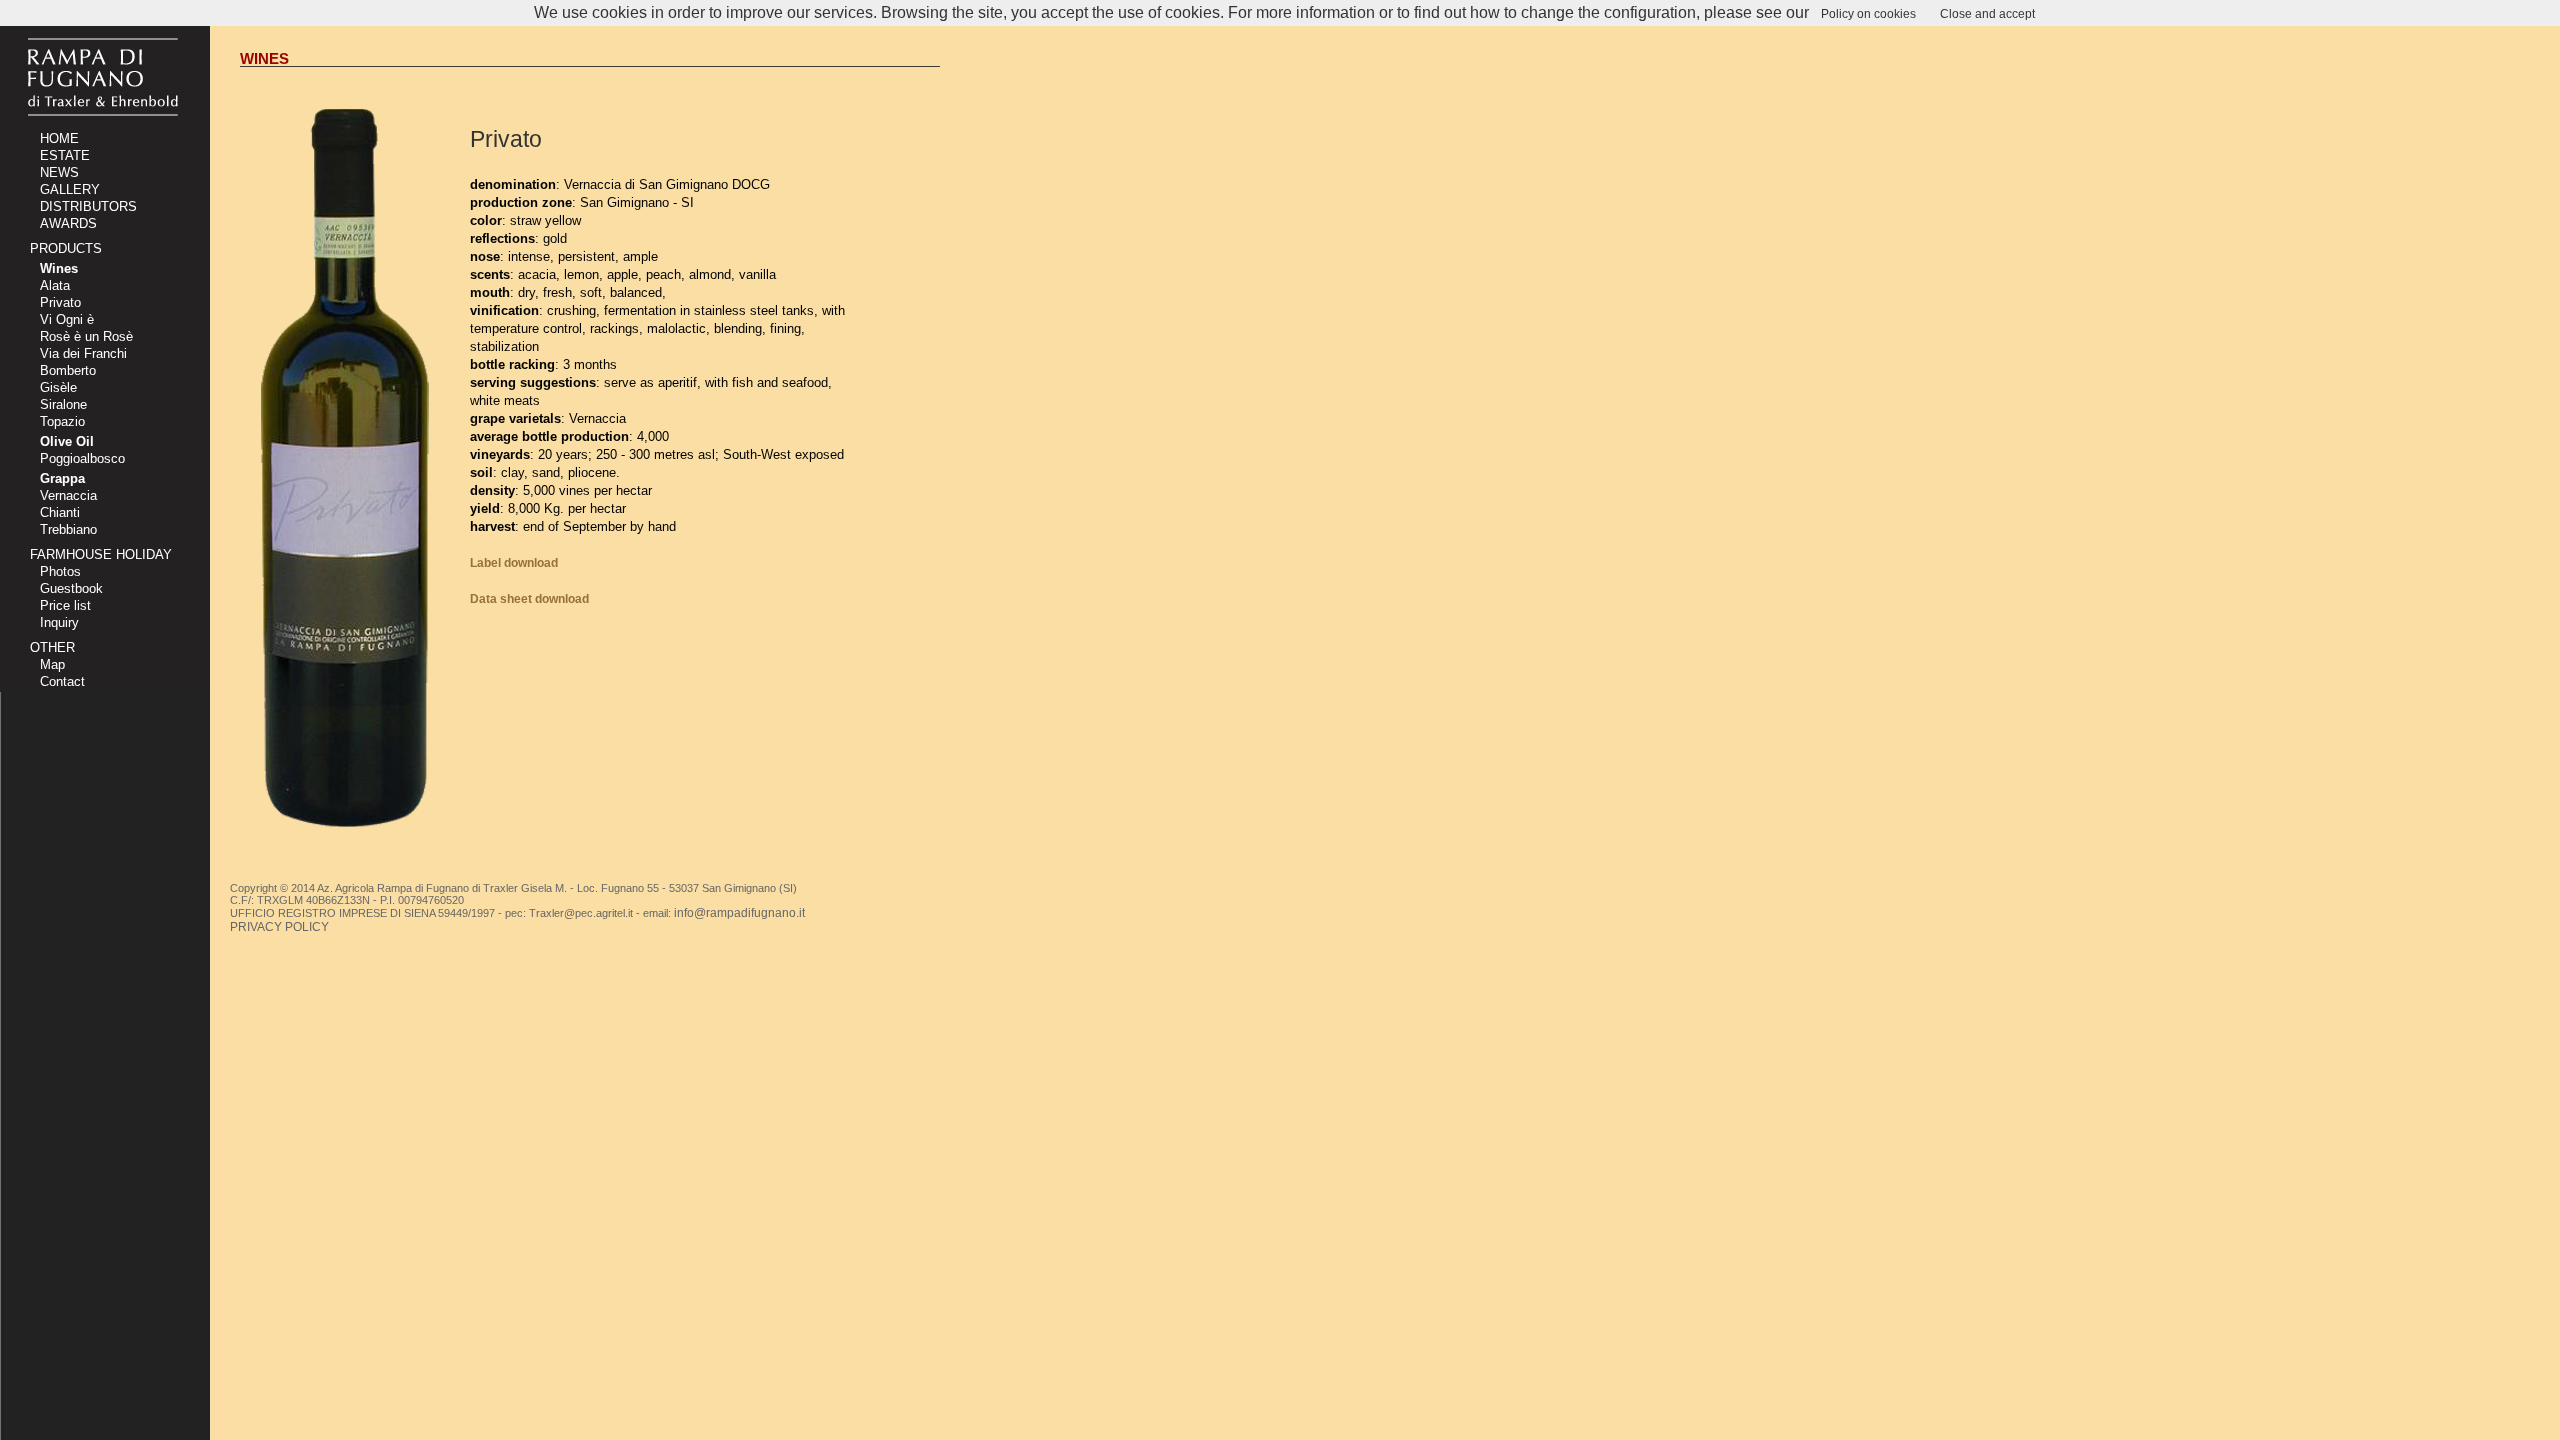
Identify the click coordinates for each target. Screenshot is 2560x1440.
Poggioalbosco (82, 458)
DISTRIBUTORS (88, 206)
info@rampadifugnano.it (739, 913)
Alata (55, 285)
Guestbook (71, 588)
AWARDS (68, 223)
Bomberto (68, 370)
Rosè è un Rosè (86, 336)
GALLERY (70, 189)
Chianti (60, 512)
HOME (59, 138)
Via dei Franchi (83, 353)
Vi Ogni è (67, 319)
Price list (65, 605)
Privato (60, 302)
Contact (62, 681)
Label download (514, 563)
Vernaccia (68, 495)
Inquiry (59, 622)
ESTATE (65, 155)
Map (52, 664)
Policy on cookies (1868, 14)
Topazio (62, 421)
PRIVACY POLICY (279, 927)
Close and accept (1987, 14)
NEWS (59, 172)
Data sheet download (529, 599)
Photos (60, 571)
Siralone (63, 404)
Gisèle (58, 387)
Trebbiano (68, 529)
